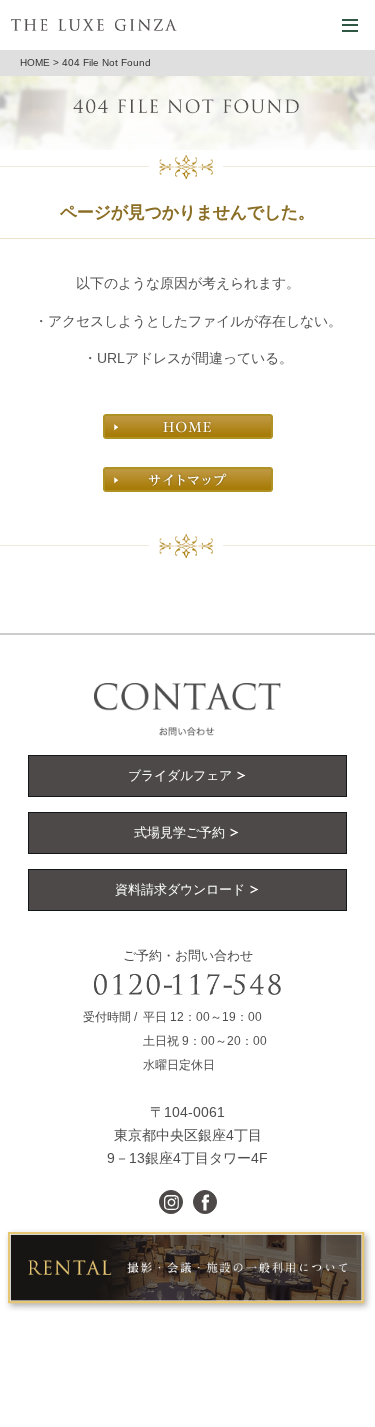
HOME (35, 62)
